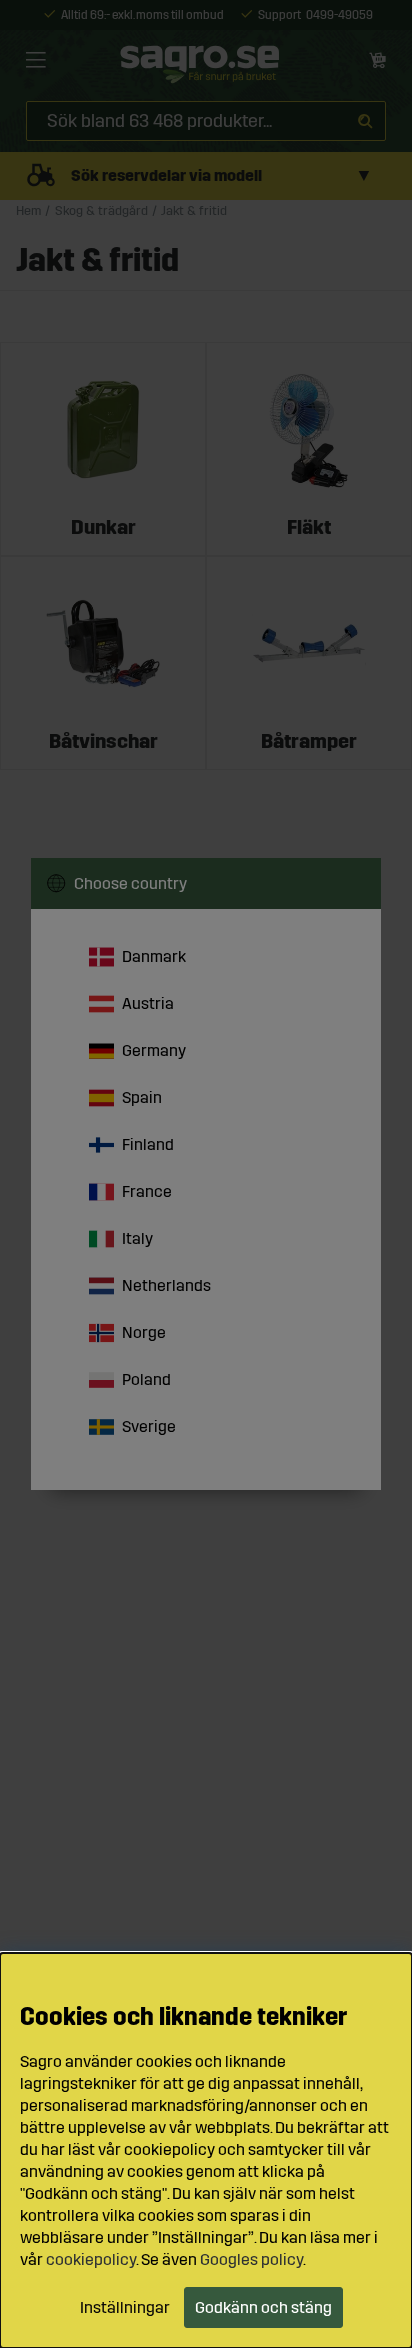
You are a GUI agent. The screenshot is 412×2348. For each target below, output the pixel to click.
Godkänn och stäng (263, 2307)
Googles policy (251, 2259)
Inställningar (125, 2307)
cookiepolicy (91, 2259)
